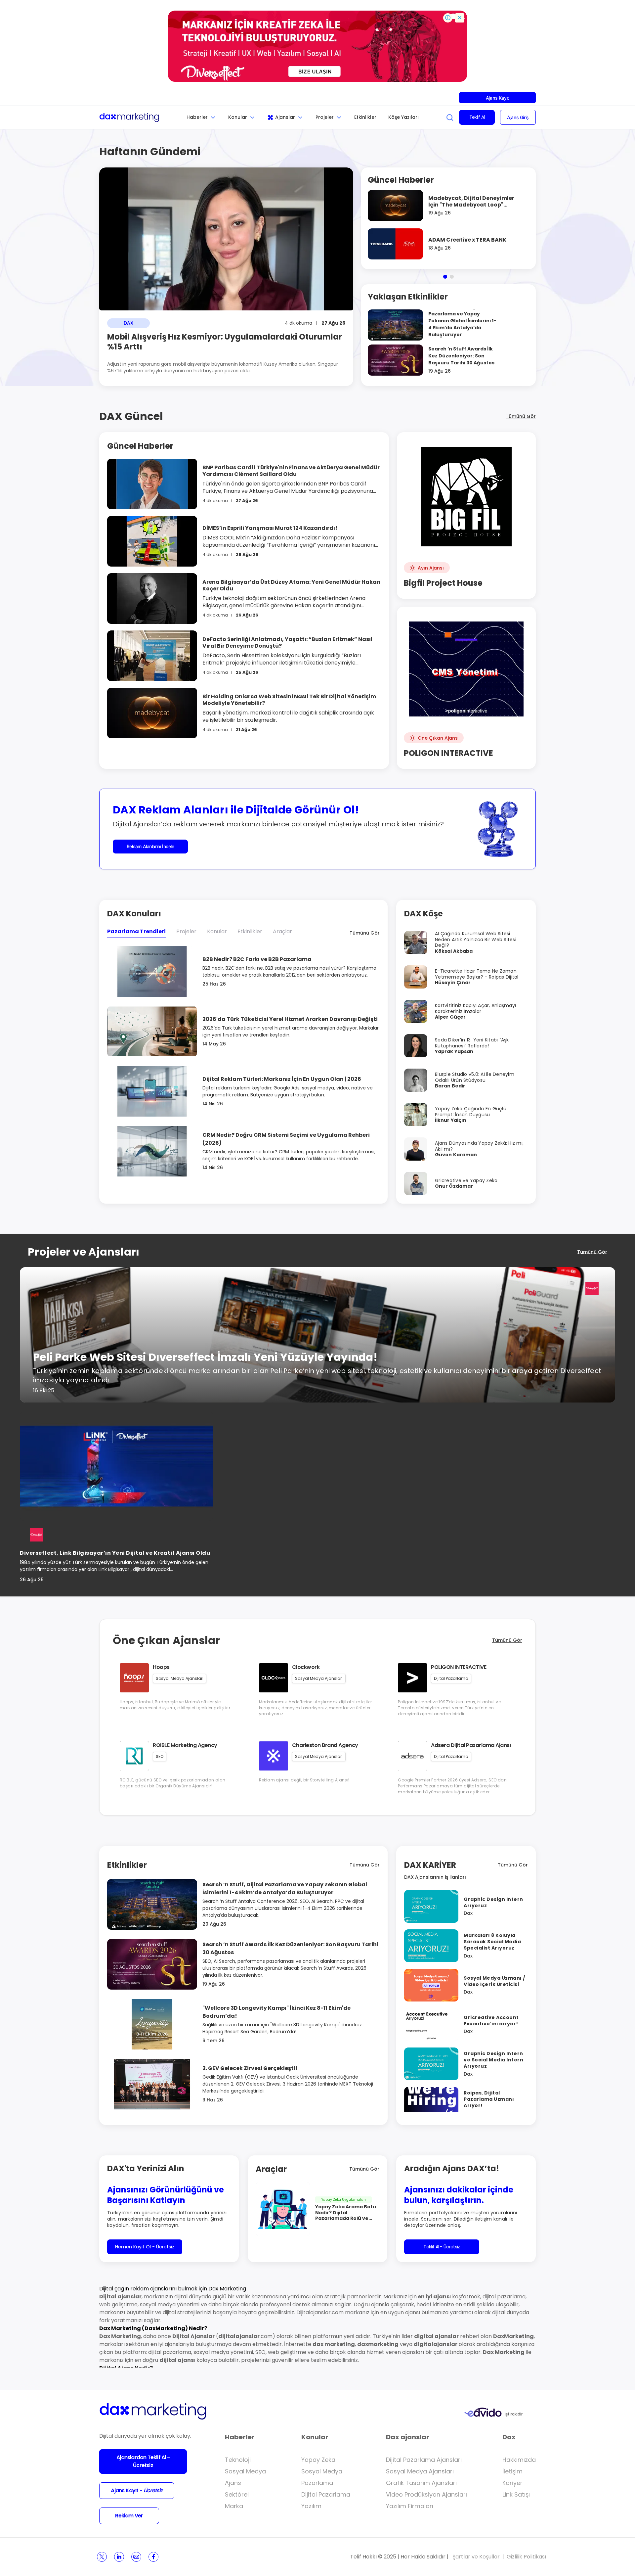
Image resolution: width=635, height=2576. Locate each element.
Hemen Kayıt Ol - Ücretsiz (145, 2247)
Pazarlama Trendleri (136, 931)
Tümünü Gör (521, 416)
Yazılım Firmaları (410, 2506)
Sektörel (237, 2494)
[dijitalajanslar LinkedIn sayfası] (119, 2557)
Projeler (325, 117)
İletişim (512, 2471)
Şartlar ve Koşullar (476, 2557)
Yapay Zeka (318, 2460)
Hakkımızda (519, 2460)
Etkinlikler (365, 117)
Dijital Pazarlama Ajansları (424, 2460)
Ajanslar (285, 117)
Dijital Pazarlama (326, 2494)
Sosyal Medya (245, 2471)
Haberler (197, 117)
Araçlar (282, 931)
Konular (238, 117)
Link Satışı (516, 2494)
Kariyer (512, 2483)
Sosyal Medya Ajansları (420, 2471)
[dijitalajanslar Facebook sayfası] (153, 2557)
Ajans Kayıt (497, 98)
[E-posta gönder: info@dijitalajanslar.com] (136, 2557)
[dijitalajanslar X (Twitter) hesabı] (102, 2557)
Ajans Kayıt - (137, 2490)
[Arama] (450, 117)
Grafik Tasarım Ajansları (421, 2483)
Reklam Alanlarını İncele (150, 846)
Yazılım (311, 2506)
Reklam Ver (129, 2516)
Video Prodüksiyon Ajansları (426, 2494)
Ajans (233, 2483)
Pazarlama (317, 2483)
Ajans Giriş (518, 117)
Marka (234, 2506)
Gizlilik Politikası (526, 2557)
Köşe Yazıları (403, 117)
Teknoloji (238, 2460)
